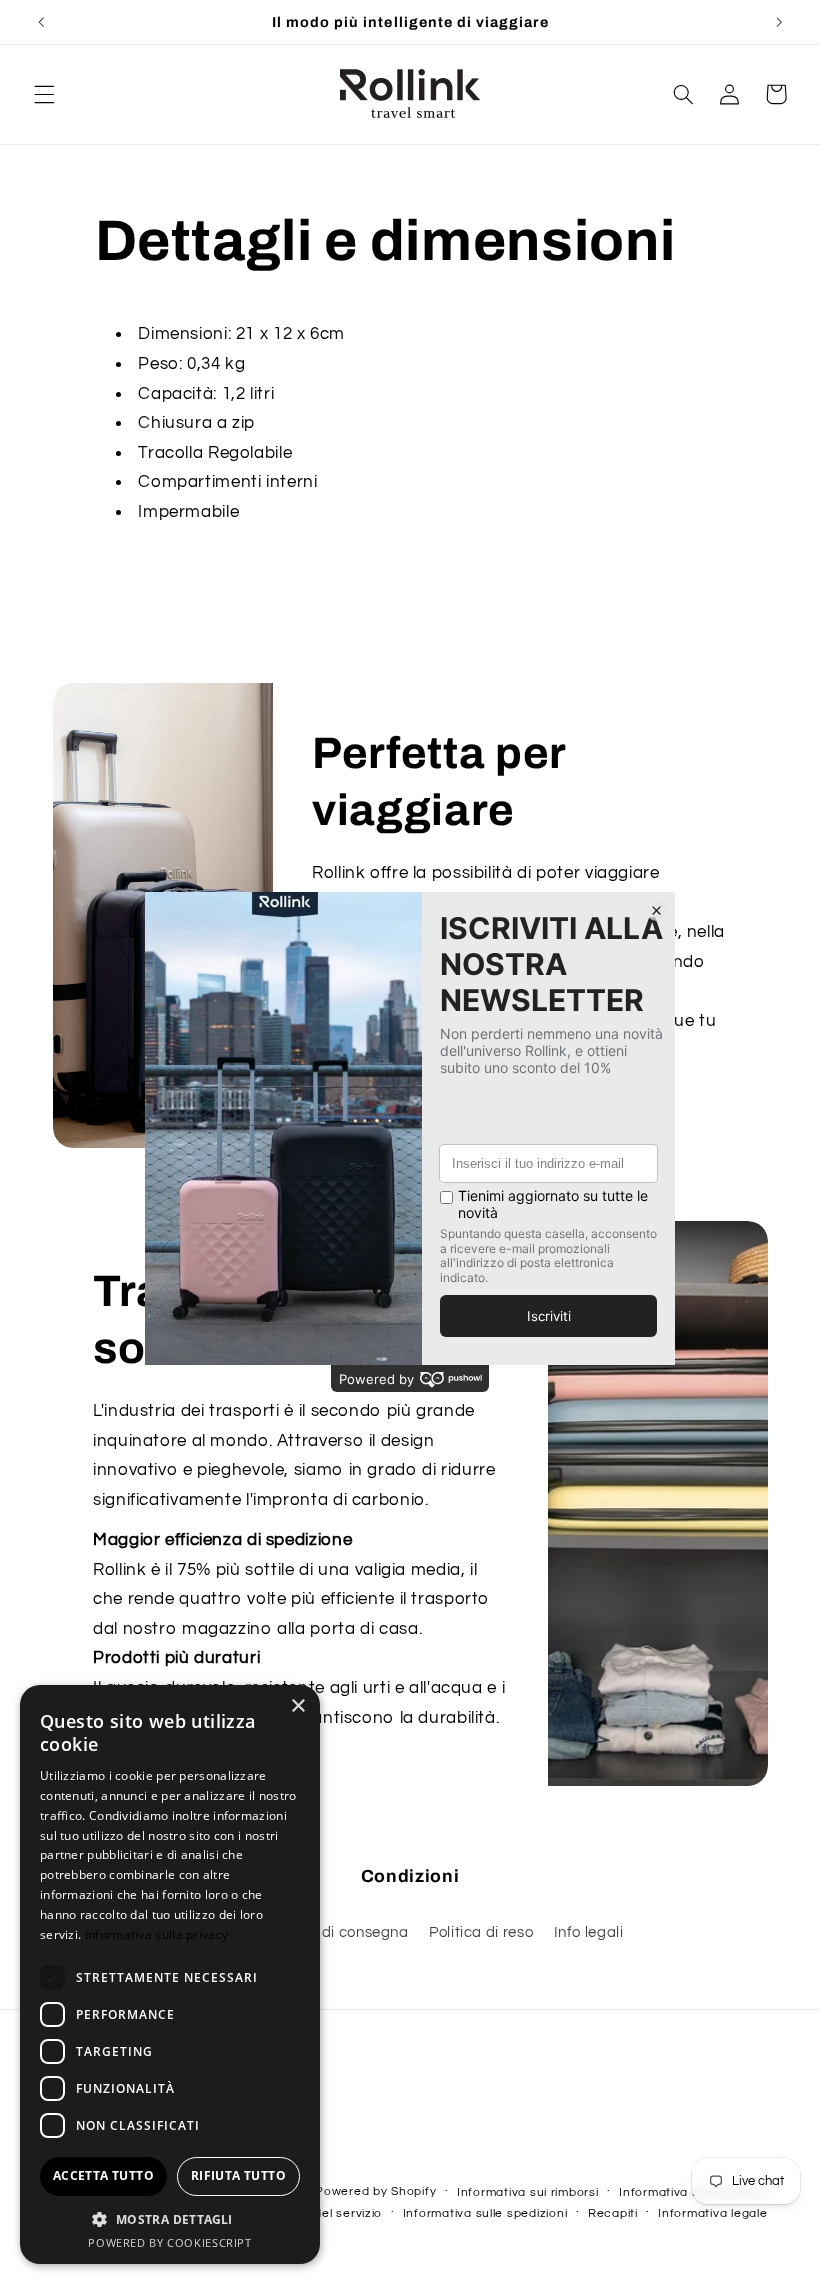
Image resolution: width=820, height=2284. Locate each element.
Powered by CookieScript (170, 2242)
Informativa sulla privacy (157, 1934)
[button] (44, 94)
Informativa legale (712, 2213)
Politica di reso (481, 1932)
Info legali (589, 1932)
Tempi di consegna (342, 1932)
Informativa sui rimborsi (528, 2192)
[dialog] (170, 1974)
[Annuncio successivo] (779, 22)
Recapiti (613, 2213)
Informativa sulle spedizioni (485, 2213)
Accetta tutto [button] (103, 2175)
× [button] (297, 1706)
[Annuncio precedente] (41, 22)
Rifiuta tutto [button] (238, 2175)
